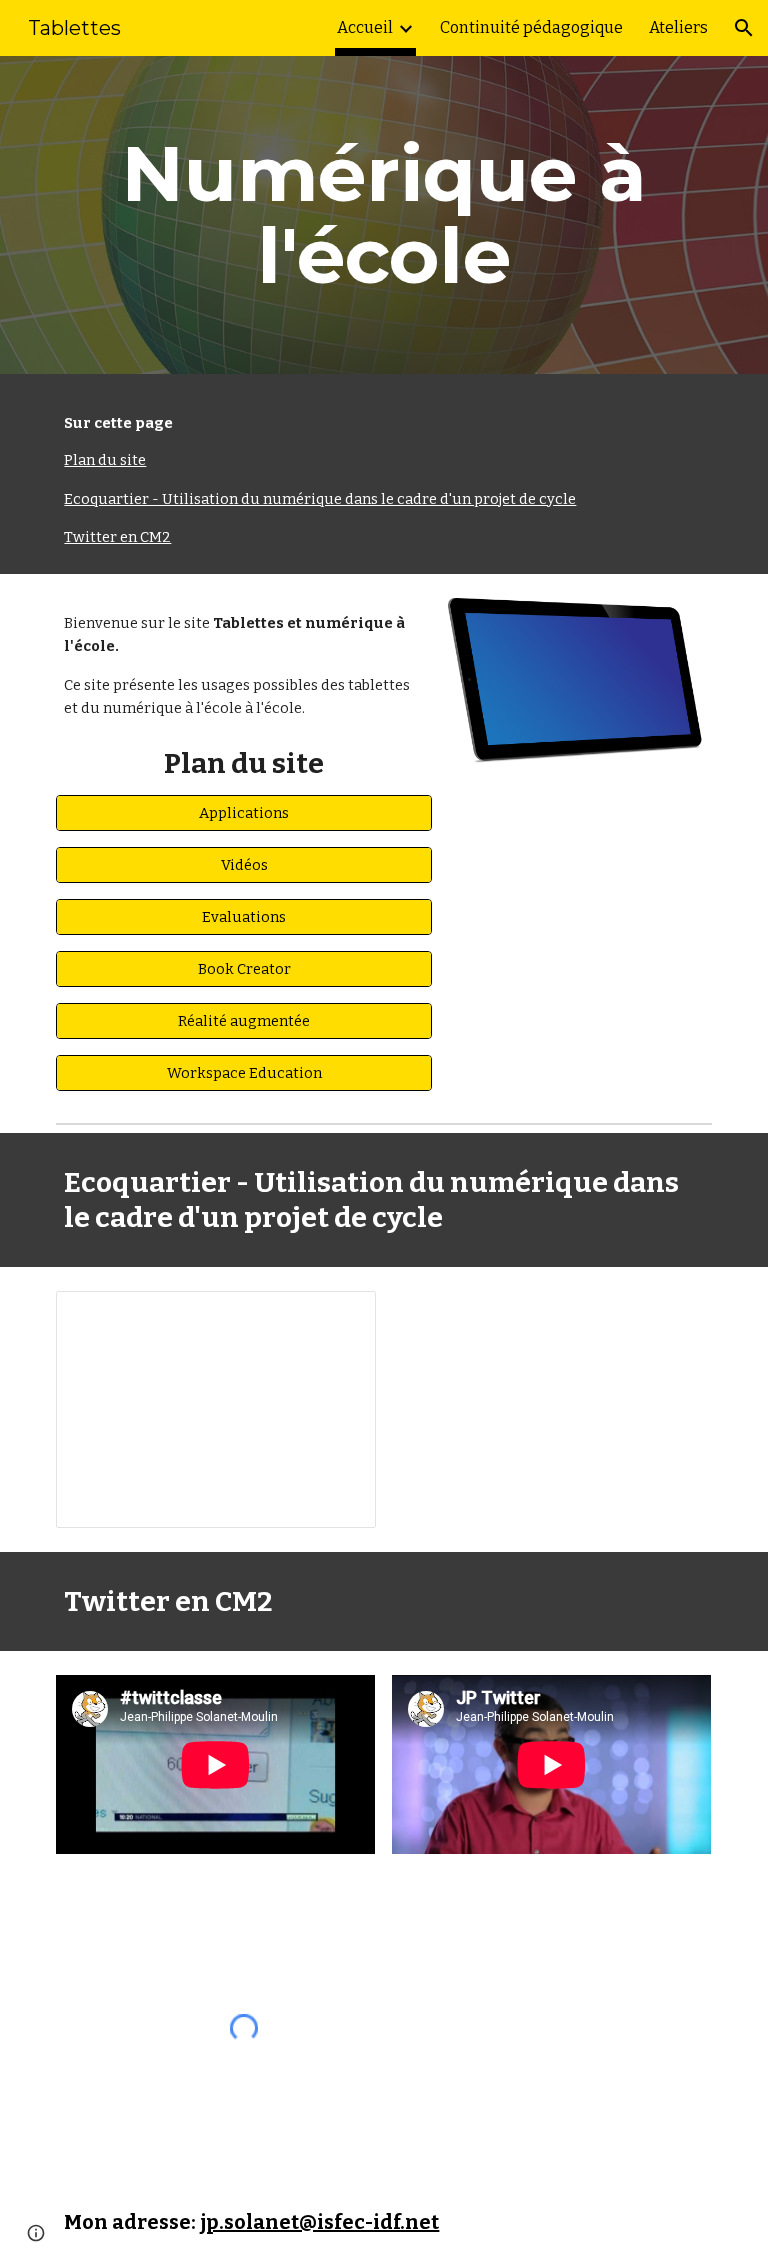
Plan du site (105, 460)
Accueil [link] (365, 27)
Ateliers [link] (678, 27)
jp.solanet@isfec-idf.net (319, 2222)
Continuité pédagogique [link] (531, 27)
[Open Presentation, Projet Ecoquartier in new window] (338, 1317)
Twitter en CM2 (117, 537)
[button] (744, 28)
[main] (383, 215)
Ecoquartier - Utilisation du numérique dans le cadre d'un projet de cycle (320, 499)
